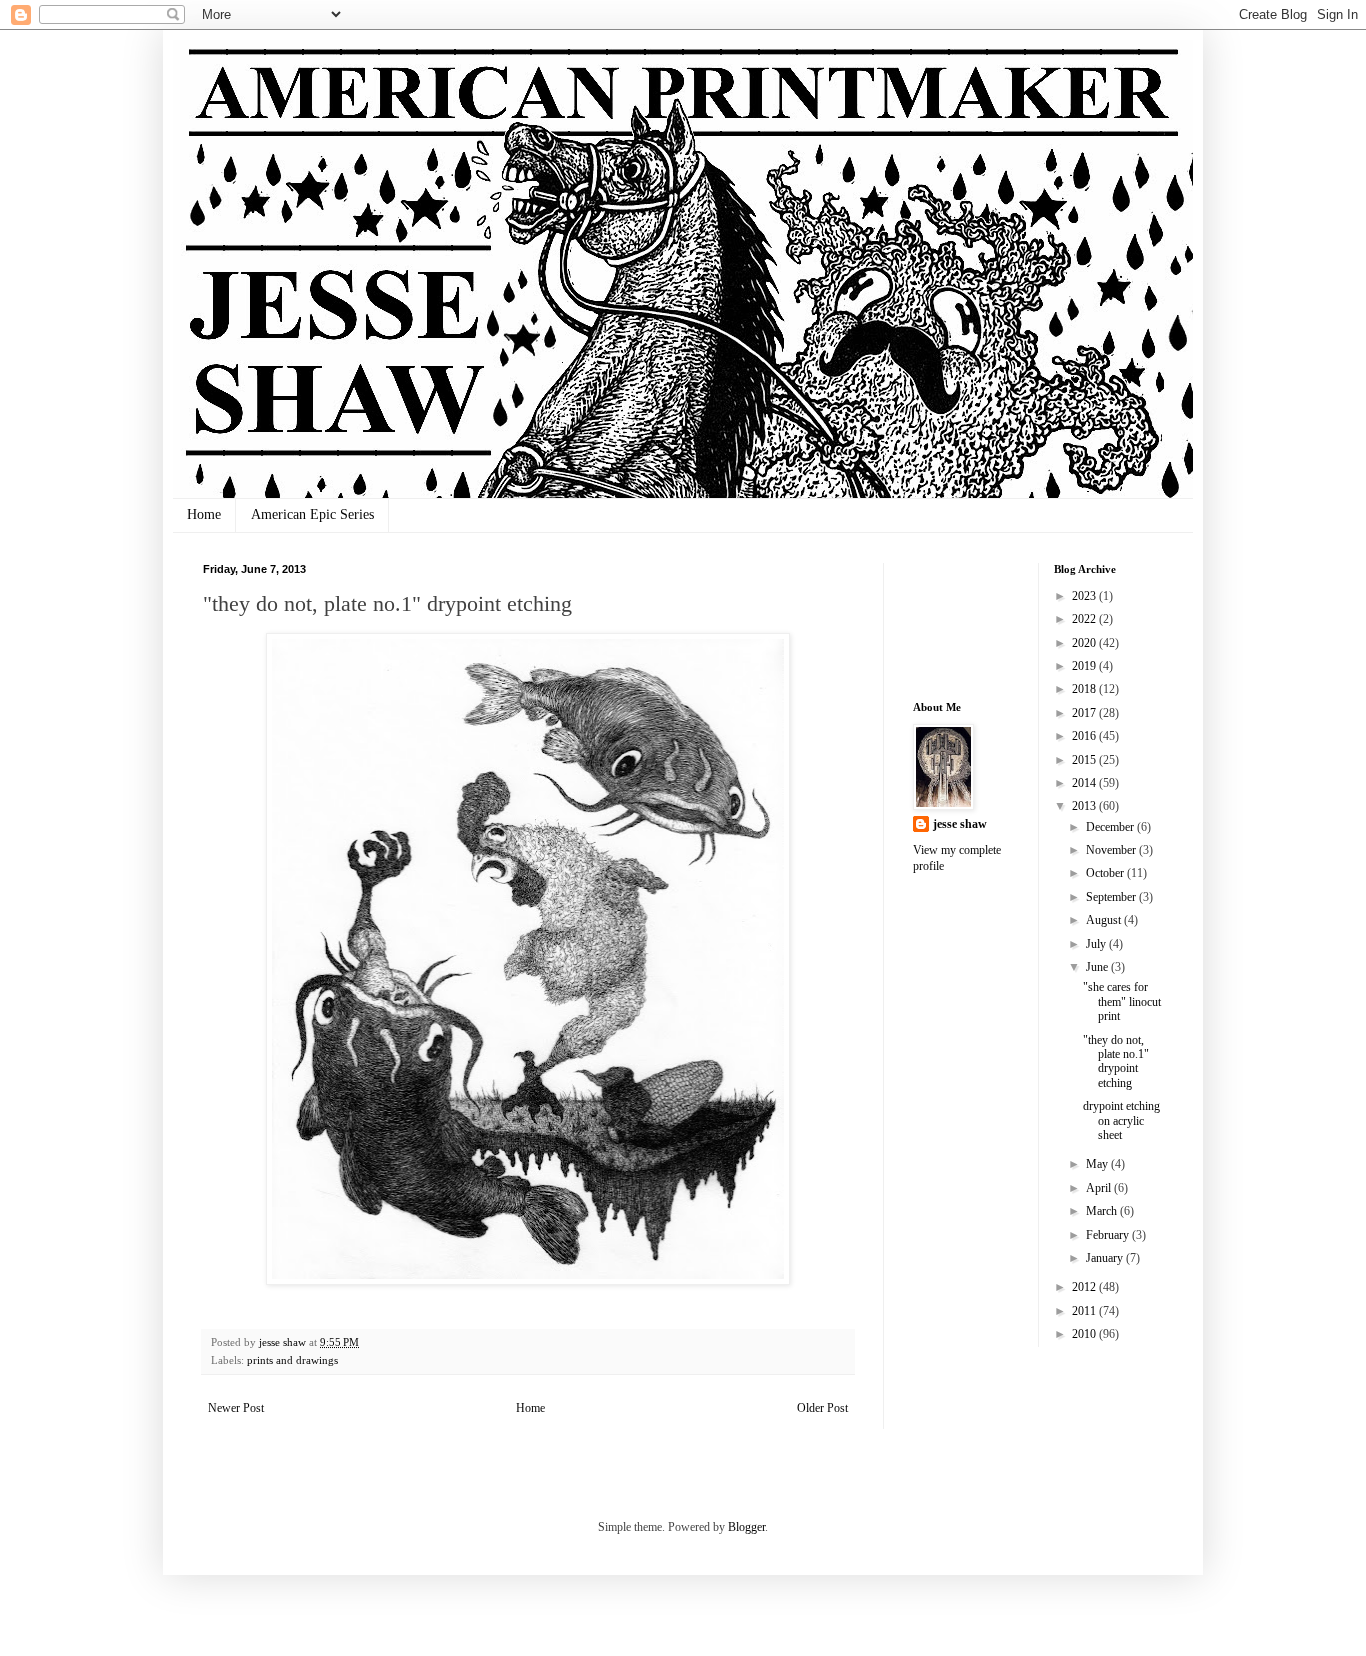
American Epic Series (312, 514)
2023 (1085, 596)
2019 (1085, 666)
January (1106, 1258)
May (1098, 1164)
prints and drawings (292, 1360)
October (1106, 873)
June (1098, 967)
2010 (1085, 1334)
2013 (1085, 806)
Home (204, 514)
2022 (1085, 619)
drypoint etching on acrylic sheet (1121, 1120)
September (1112, 897)
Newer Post (236, 1408)
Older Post (822, 1408)
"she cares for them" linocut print (1122, 1001)
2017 (1085, 713)
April (1100, 1188)
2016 (1085, 736)
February (1109, 1235)
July (1097, 944)
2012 (1085, 1287)
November (1112, 850)
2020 (1085, 643)
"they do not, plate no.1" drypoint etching (1116, 1061)
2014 (1085, 783)
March (1103, 1211)
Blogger (746, 1527)
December (1111, 827)
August (1105, 920)
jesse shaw (960, 824)
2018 (1085, 689)
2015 (1085, 760)
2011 (1085, 1311)
